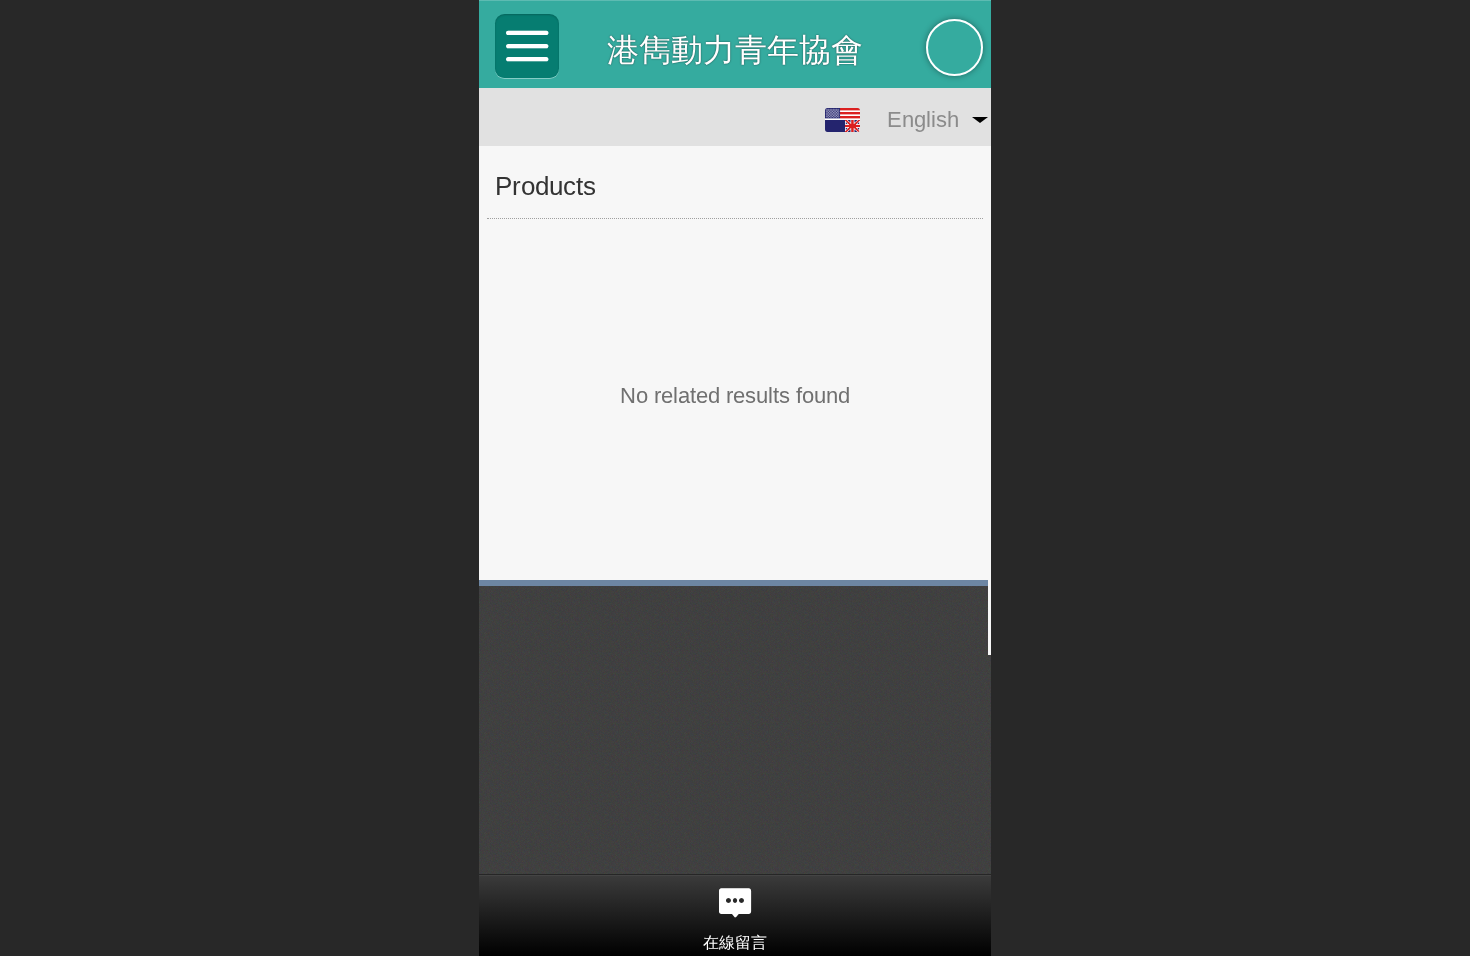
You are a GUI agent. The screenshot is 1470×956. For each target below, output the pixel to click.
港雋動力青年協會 (735, 50)
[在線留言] (735, 903)
